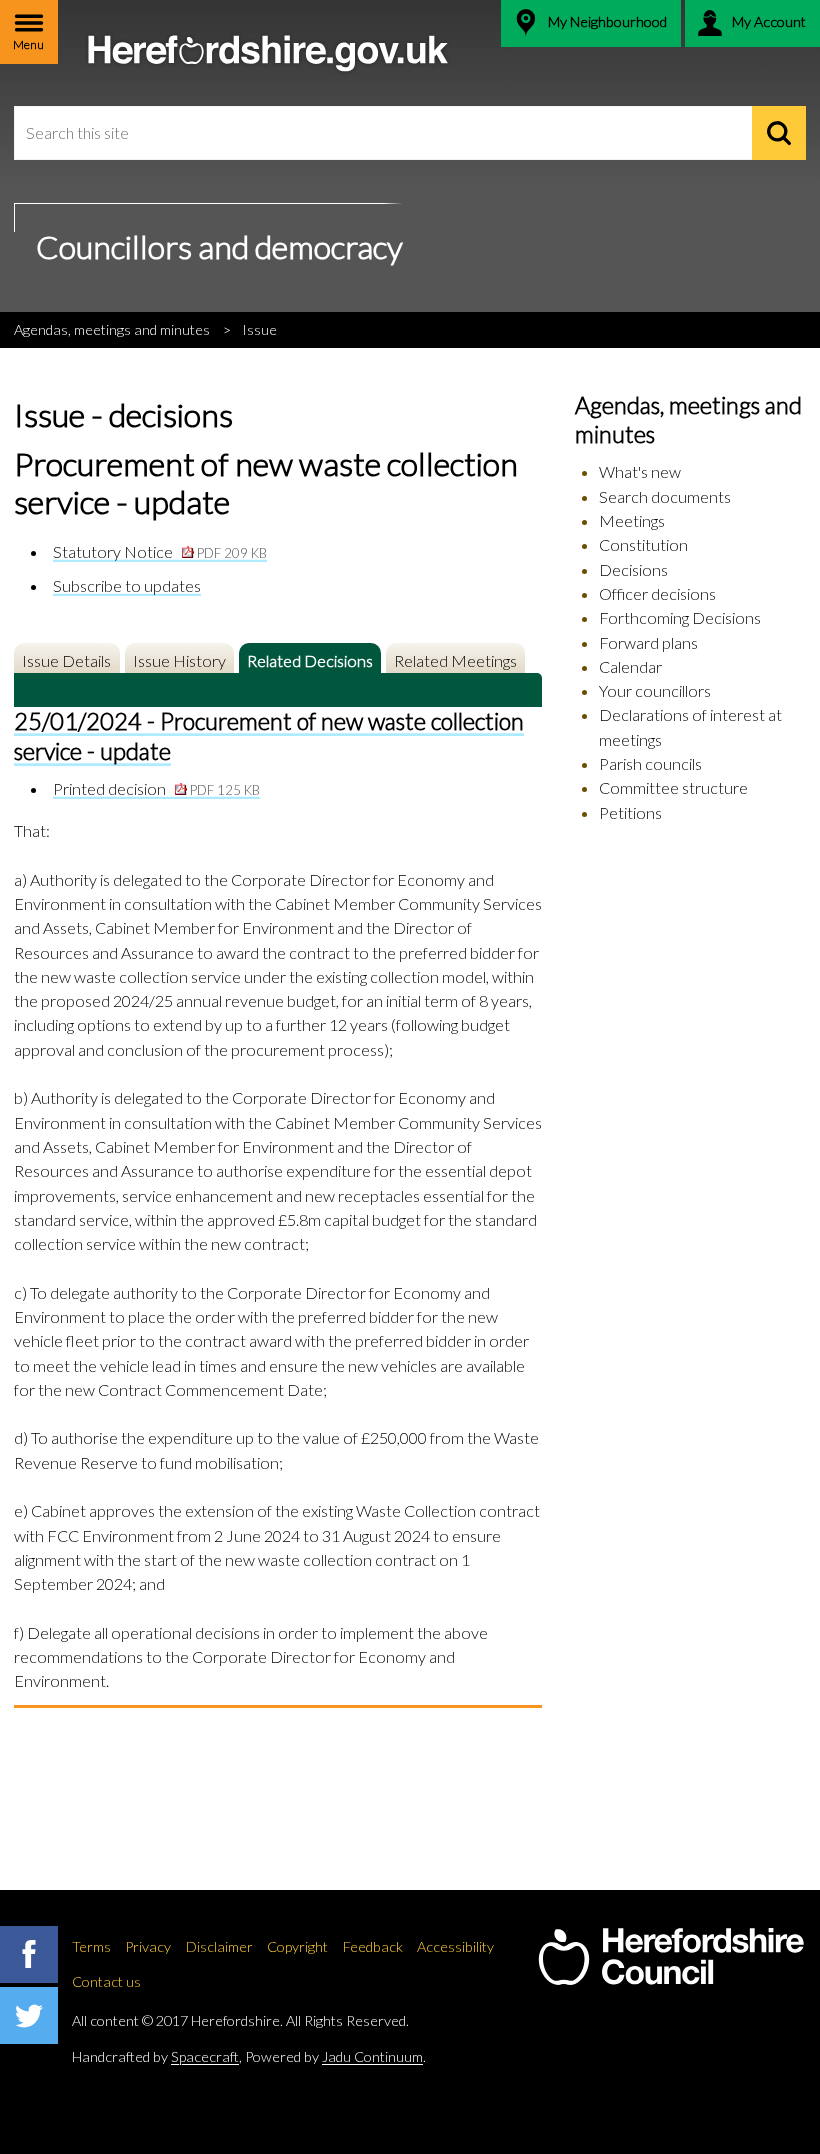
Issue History (179, 660)
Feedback (373, 1946)
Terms (91, 1946)
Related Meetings (455, 660)
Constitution (643, 544)
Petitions (630, 812)
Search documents (665, 496)
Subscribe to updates (127, 585)
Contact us (106, 1981)
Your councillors (655, 690)
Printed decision (156, 788)
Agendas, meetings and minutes (112, 329)
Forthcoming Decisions (680, 617)
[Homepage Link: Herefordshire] (671, 1957)
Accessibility (455, 1946)
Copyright (297, 1946)
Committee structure (673, 787)
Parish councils (650, 763)
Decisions (633, 569)
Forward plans (648, 642)
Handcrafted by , (157, 2056)
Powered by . (335, 2056)
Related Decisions (310, 660)
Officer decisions (657, 593)
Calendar (630, 666)
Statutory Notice (160, 551)
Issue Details (66, 660)
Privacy (148, 1946)
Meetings (632, 520)
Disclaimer (219, 1946)
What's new (640, 471)
